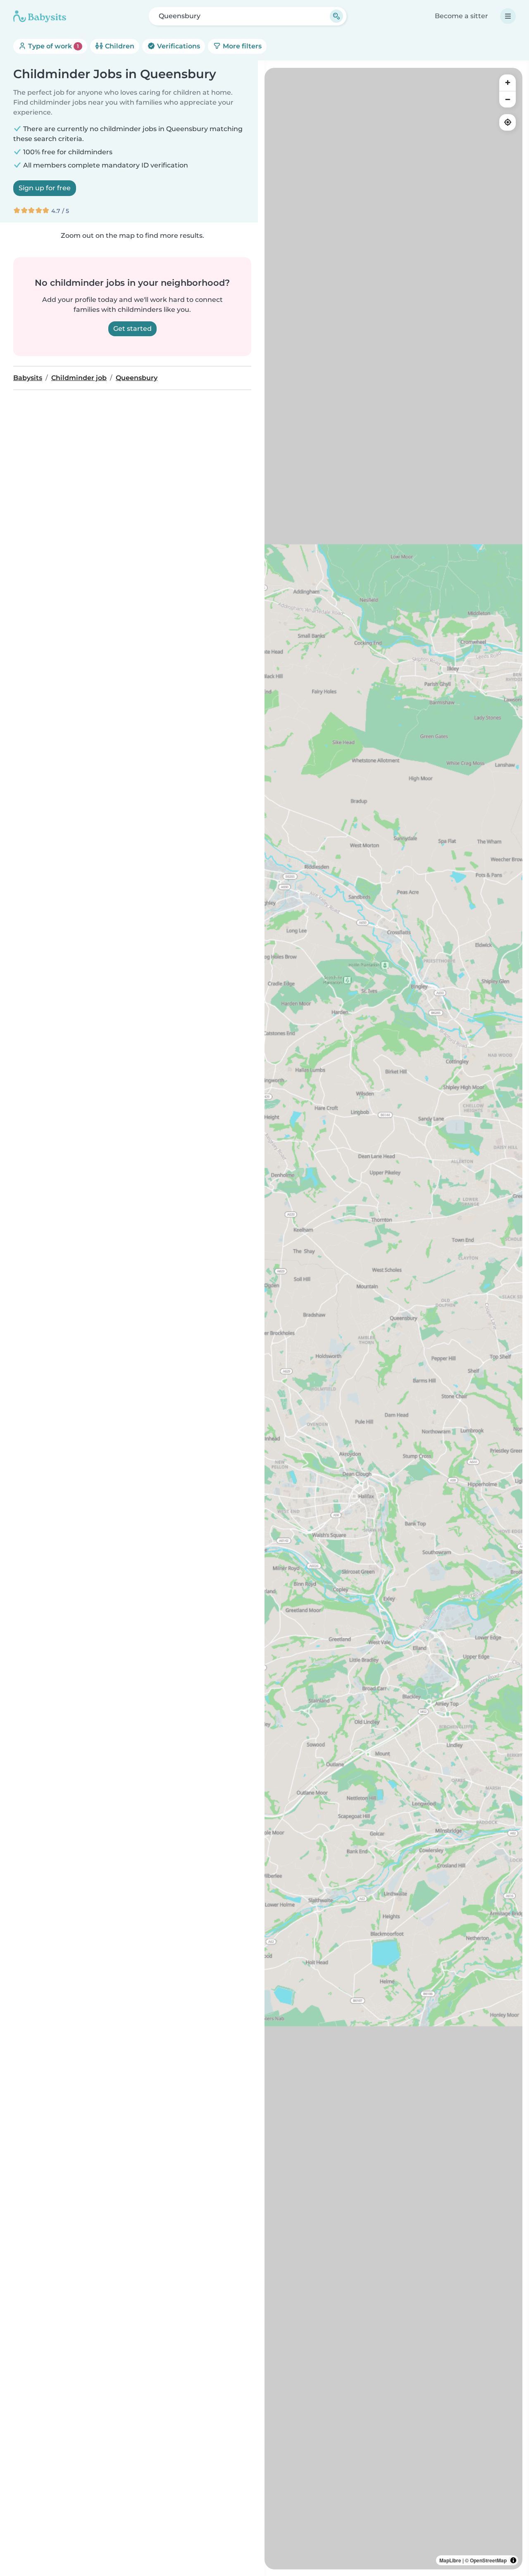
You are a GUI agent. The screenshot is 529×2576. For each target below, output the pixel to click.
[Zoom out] (508, 99)
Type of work (53, 46)
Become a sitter (461, 16)
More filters (241, 46)
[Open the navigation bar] (508, 16)
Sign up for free (45, 188)
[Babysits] (40, 16)
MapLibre (450, 2560)
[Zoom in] (508, 83)
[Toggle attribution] (513, 2560)
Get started (132, 329)
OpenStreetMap (488, 2560)
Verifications (178, 46)
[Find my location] (508, 122)
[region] (393, 1319)
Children (119, 46)
